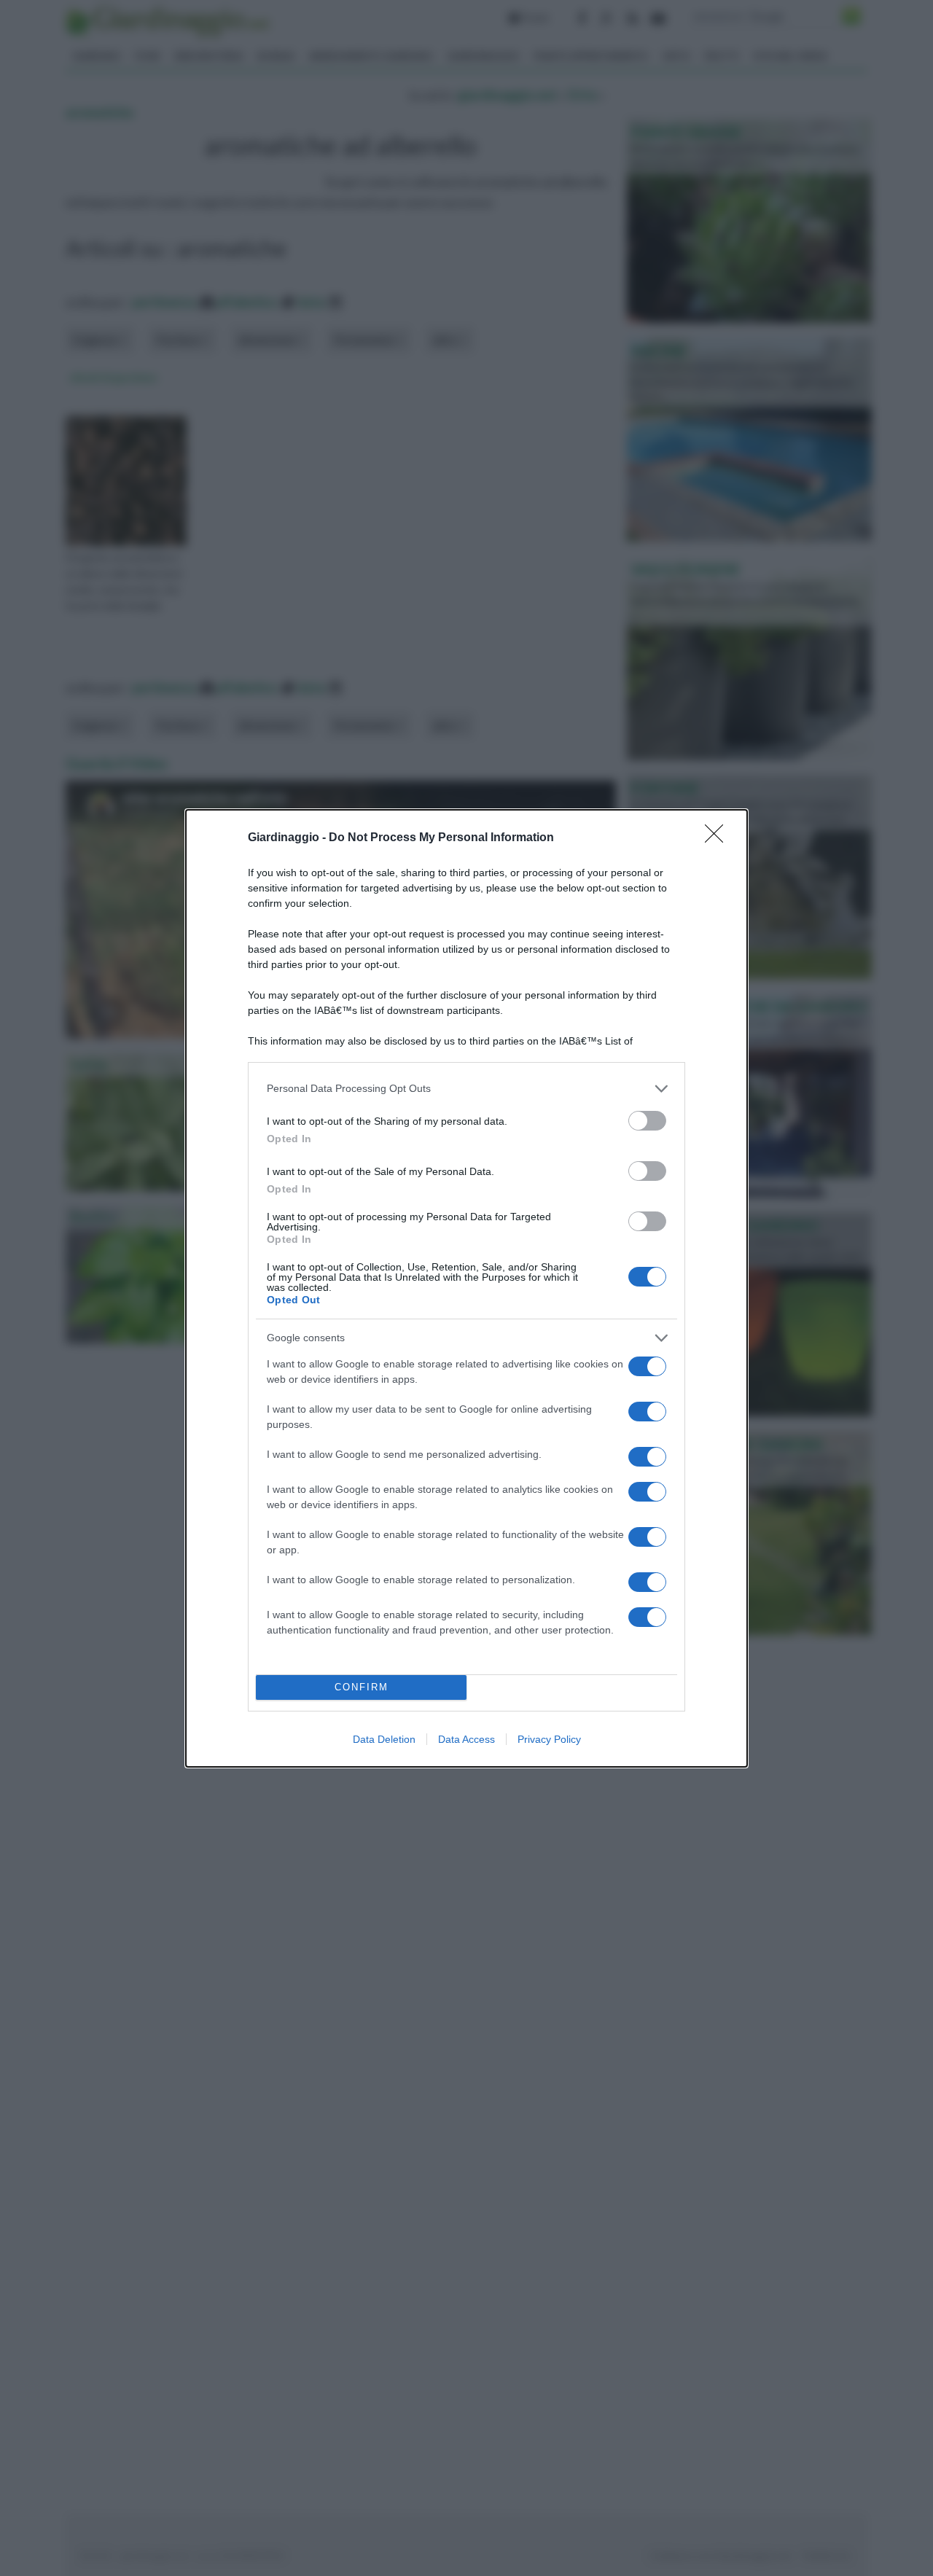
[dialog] (466, 1288)
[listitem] (466, 1089)
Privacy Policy (549, 1739)
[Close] (719, 838)
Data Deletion (384, 1739)
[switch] (647, 1121)
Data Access (466, 1739)
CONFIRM (362, 1687)
